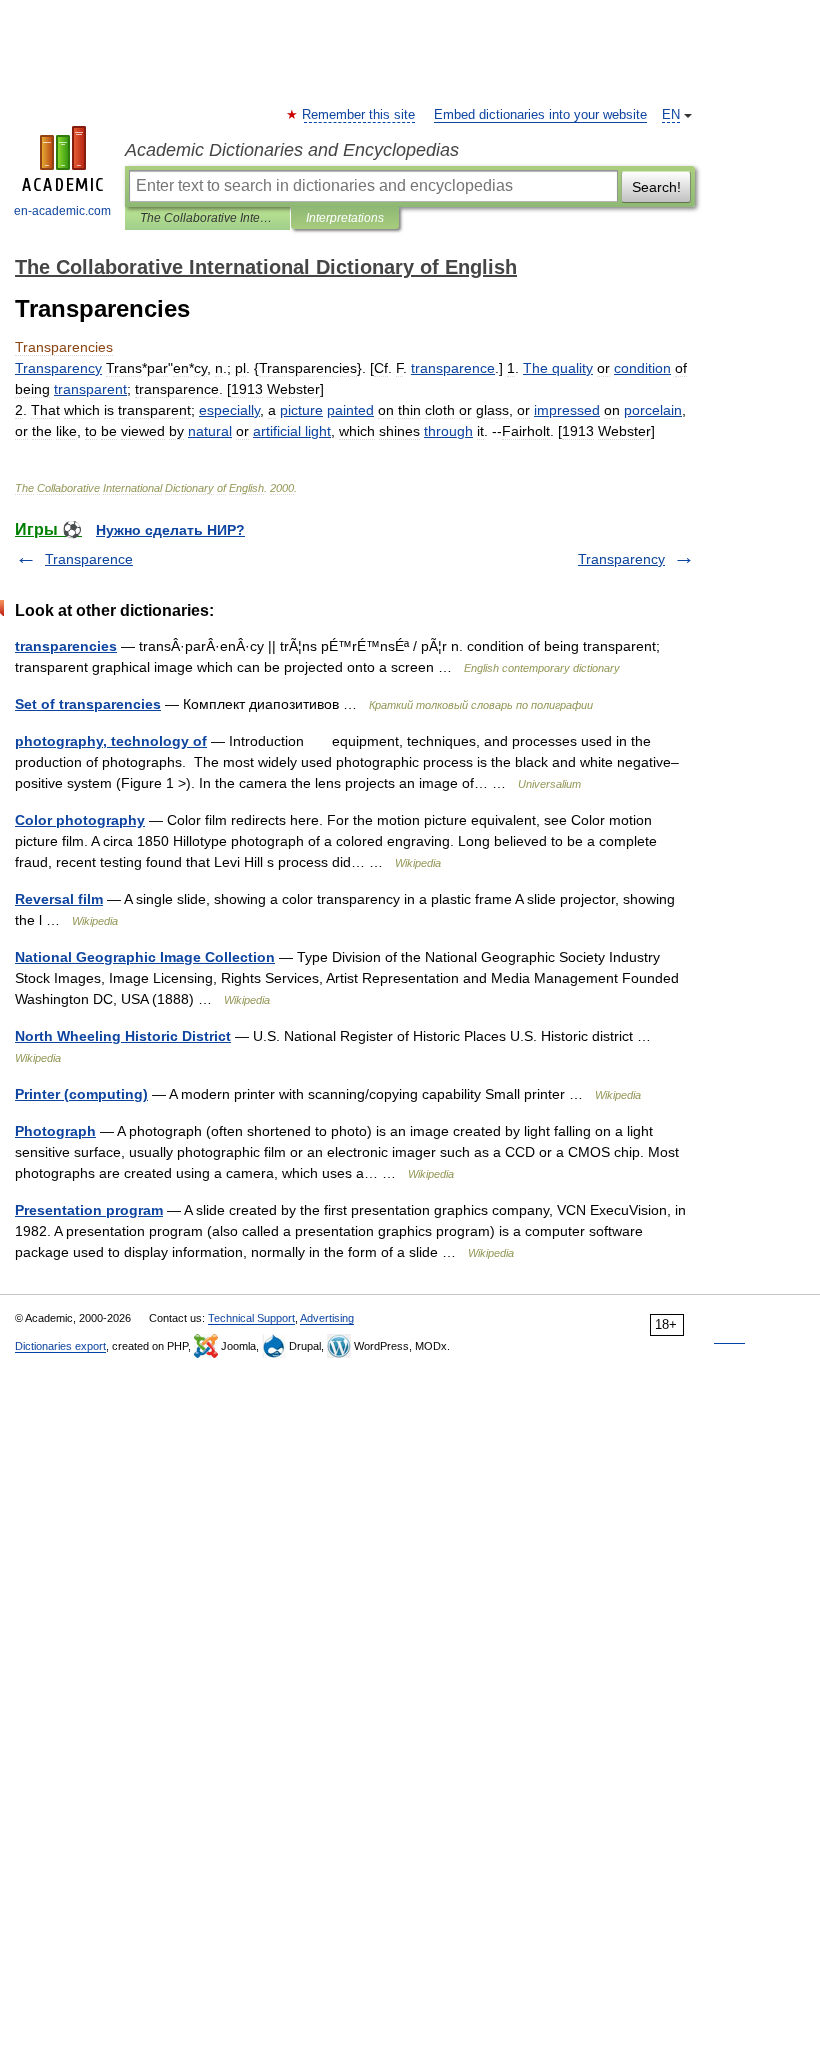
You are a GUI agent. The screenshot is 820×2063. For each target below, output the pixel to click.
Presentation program (89, 1210)
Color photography (80, 820)
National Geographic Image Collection (145, 957)
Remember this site (359, 115)
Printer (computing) (81, 1094)
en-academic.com (62, 211)
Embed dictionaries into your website (540, 115)
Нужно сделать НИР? (170, 530)
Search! (656, 187)
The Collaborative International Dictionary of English (207, 218)
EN (671, 115)
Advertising (327, 1318)
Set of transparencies (88, 704)
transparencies (66, 646)
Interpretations (345, 218)
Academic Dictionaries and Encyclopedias (292, 150)
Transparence (89, 559)
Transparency (621, 559)
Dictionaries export (60, 1346)
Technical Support (251, 1318)
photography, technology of (111, 741)
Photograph (55, 1131)
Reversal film (59, 899)
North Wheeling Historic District (123, 1036)
